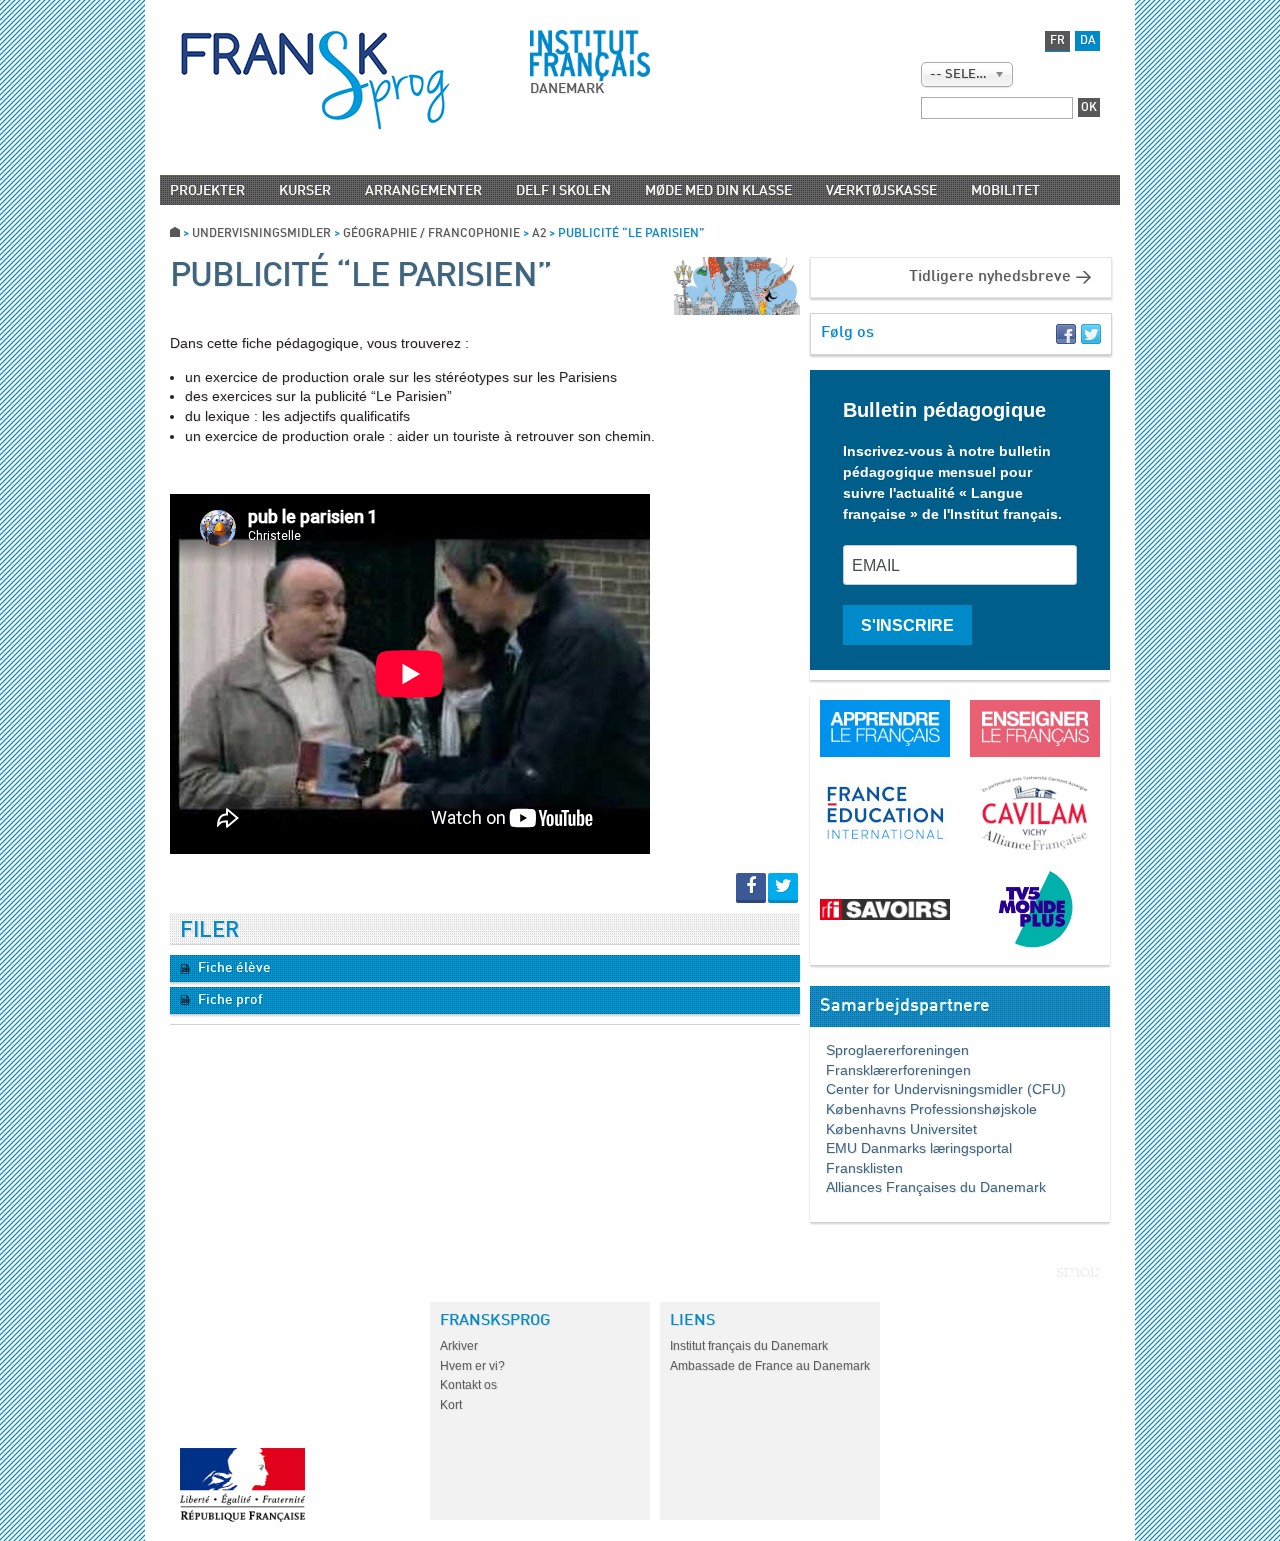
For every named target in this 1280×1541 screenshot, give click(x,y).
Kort (451, 1405)
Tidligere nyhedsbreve (990, 277)
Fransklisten (856, 1168)
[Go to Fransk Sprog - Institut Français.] (175, 234)
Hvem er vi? (472, 1366)
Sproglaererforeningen (889, 1050)
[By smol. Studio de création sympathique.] (1078, 1272)
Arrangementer (423, 191)
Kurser (305, 191)
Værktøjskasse (881, 191)
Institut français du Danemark (749, 1346)
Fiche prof (229, 1000)
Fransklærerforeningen (890, 1070)
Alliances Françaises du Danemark (928, 1187)
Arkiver (459, 1346)
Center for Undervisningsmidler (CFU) (938, 1089)
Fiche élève (233, 968)
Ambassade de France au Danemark (770, 1366)
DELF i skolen (563, 191)
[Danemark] (315, 80)
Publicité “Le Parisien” (361, 277)
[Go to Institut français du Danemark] (590, 56)
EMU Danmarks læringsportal (911, 1148)
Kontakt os (468, 1385)
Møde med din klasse (718, 191)
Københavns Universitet (893, 1129)
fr (1057, 41)
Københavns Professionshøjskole (923, 1109)
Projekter (207, 191)
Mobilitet (1005, 191)
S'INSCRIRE (907, 625)
